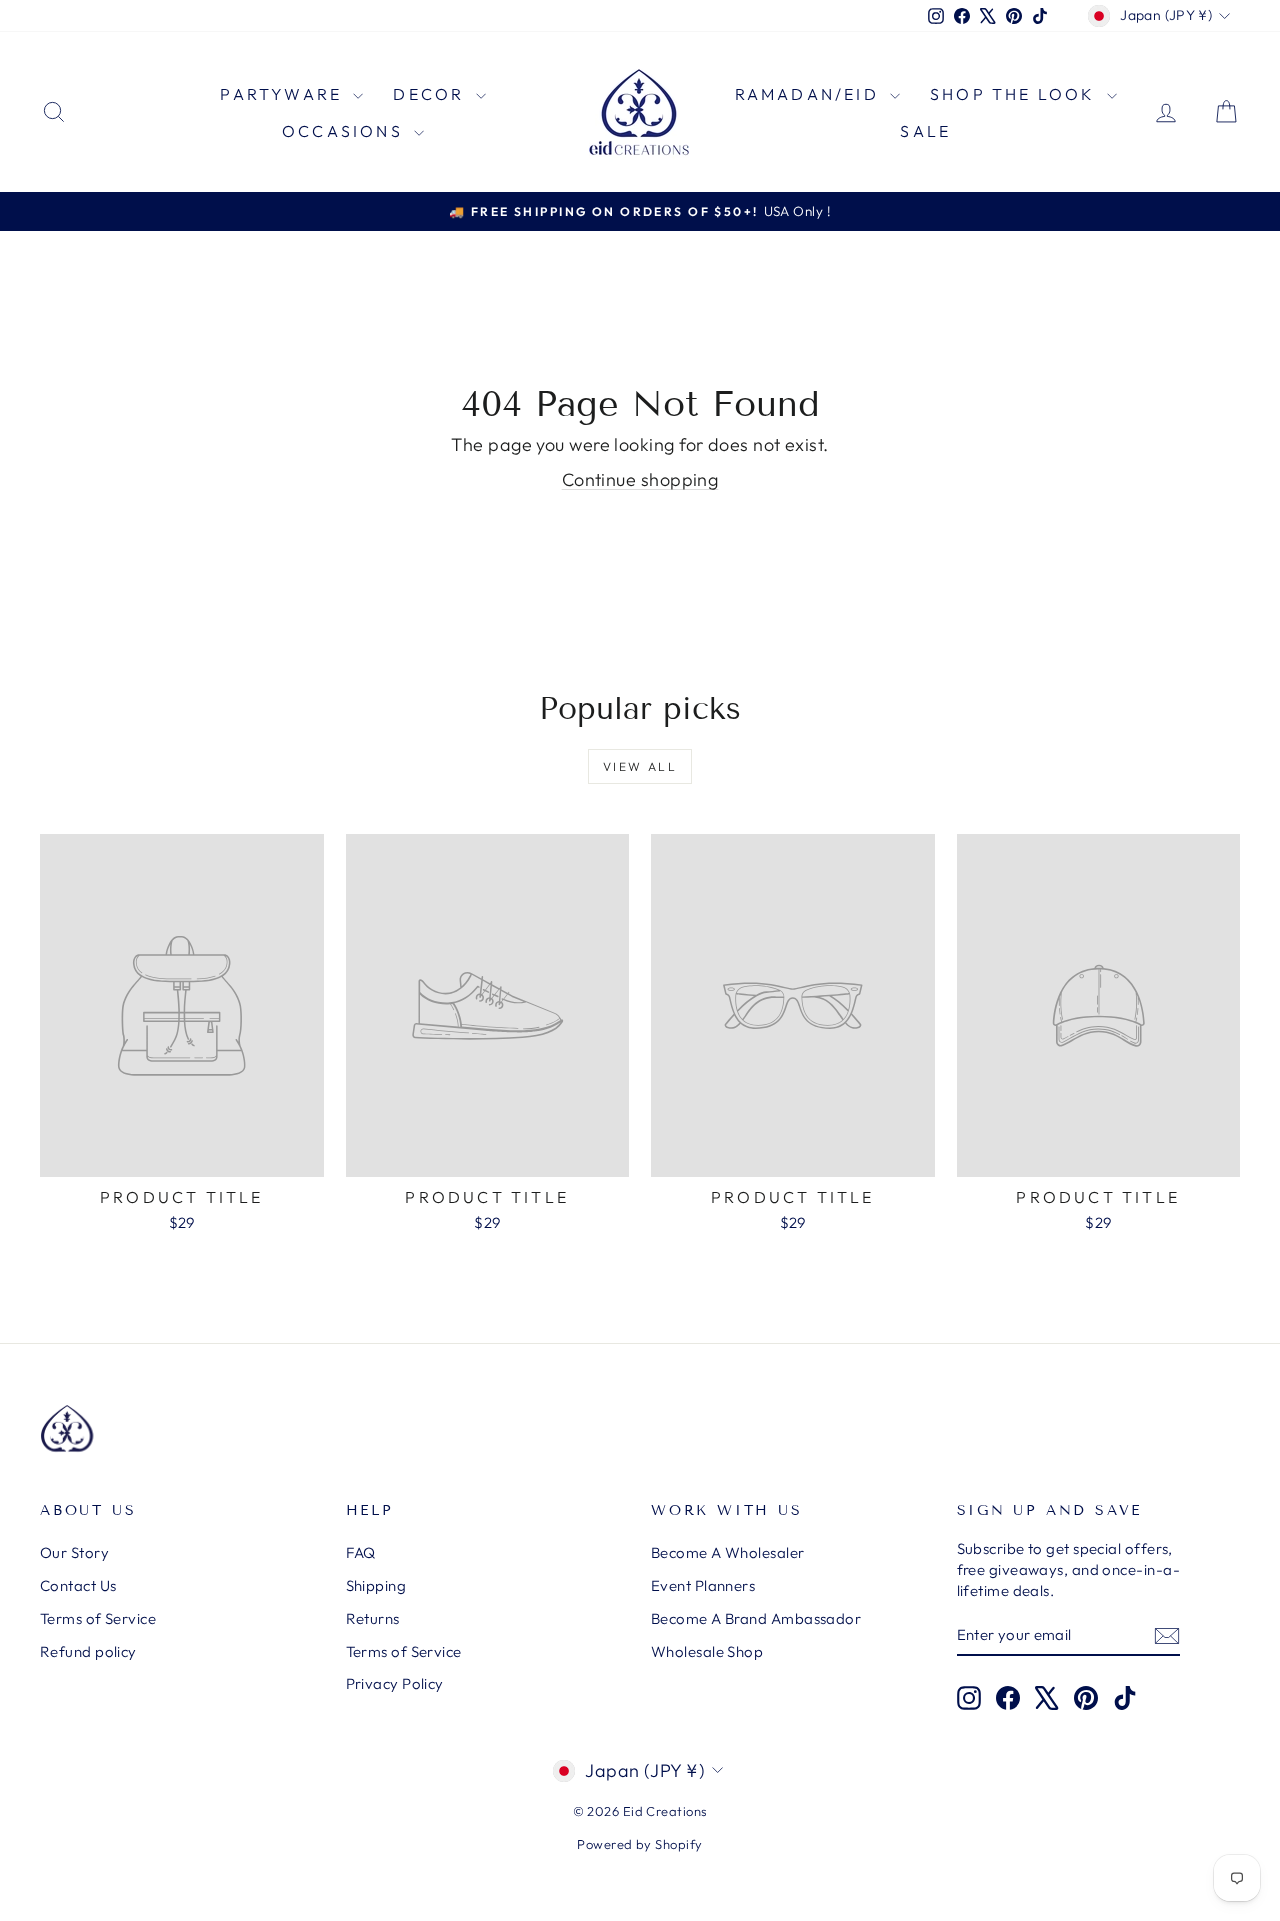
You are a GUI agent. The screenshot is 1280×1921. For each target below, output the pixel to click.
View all (640, 766)
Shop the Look (1016, 94)
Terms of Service (98, 1618)
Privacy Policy (395, 1683)
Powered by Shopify (639, 1844)
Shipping (376, 1585)
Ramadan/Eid (810, 94)
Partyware (284, 94)
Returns (373, 1618)
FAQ (361, 1552)
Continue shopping (640, 479)
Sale (925, 131)
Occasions (345, 131)
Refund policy (88, 1651)
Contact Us (78, 1585)
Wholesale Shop (707, 1651)
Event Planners (703, 1585)
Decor (431, 94)
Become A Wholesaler (728, 1552)
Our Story (74, 1552)
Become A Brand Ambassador (756, 1618)
